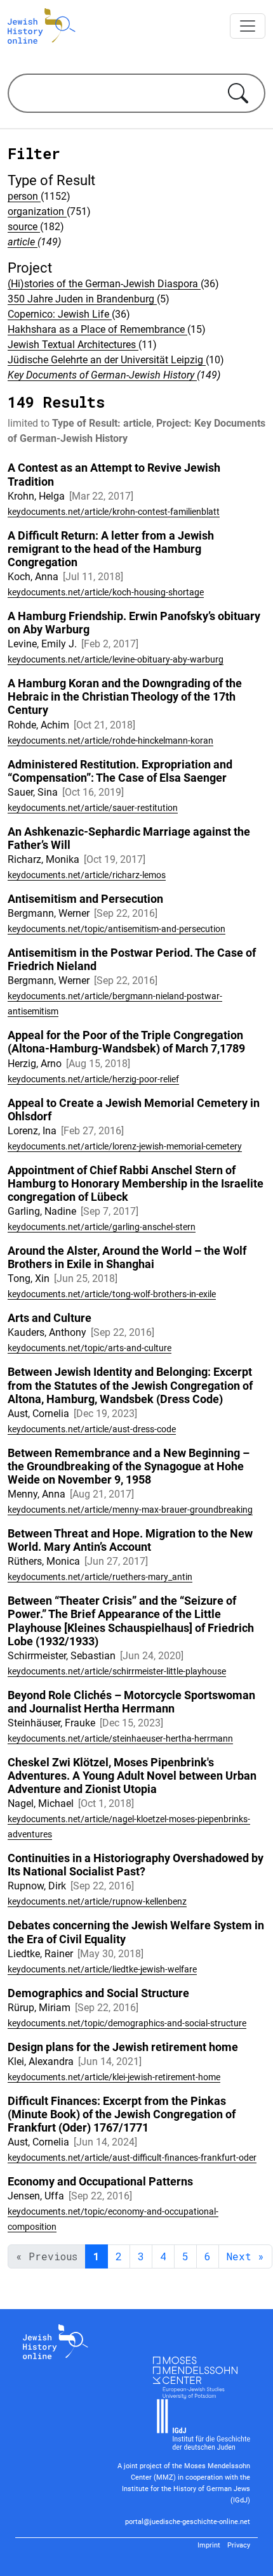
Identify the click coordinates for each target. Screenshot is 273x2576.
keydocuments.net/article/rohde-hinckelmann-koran (110, 741)
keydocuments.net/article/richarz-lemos (87, 875)
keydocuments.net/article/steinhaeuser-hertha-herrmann (120, 1738)
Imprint (209, 2545)
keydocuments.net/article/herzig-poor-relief (93, 1079)
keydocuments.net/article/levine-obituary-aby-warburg (116, 659)
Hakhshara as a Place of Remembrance (97, 329)
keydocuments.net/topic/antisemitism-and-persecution (117, 929)
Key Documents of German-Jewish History (102, 375)
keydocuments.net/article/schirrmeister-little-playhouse (117, 1671)
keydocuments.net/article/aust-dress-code (92, 1429)
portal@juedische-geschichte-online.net (188, 2522)
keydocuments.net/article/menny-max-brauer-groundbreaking (130, 1510)
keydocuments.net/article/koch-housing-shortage (106, 592)
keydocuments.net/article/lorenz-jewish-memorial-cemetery (125, 1146)
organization (37, 211)
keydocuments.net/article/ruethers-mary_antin (100, 1577)
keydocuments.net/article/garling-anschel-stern (102, 1227)
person (24, 196)
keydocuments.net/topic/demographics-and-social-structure (127, 2023)
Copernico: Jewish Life (60, 314)
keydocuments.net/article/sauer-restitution (93, 808)
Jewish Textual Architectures (73, 345)
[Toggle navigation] (248, 26)
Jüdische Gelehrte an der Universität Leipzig (107, 360)
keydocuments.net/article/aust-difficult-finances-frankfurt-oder (132, 2158)
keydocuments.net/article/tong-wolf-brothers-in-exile (112, 1294)
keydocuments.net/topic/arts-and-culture (90, 1348)
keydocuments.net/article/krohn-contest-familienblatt (114, 512)
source (24, 227)
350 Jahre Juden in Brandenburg (82, 299)
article (23, 242)
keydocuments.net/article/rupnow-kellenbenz (97, 1901)
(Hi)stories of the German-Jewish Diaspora (104, 284)
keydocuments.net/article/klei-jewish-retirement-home (114, 2077)
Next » (245, 2256)
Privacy (239, 2545)
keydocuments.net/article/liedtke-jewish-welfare (102, 1969)
